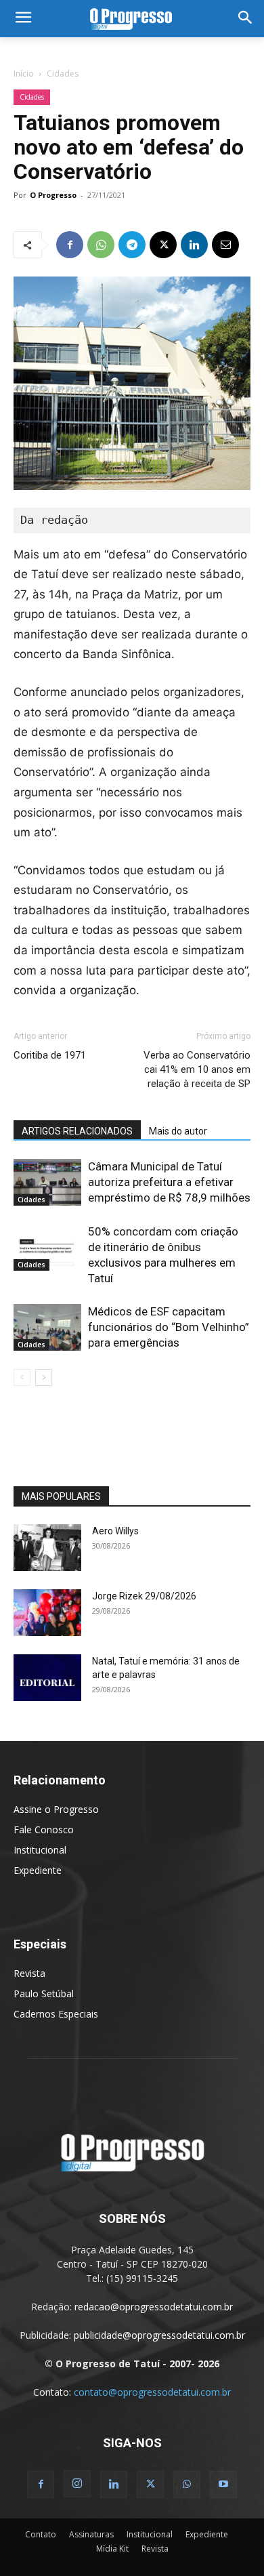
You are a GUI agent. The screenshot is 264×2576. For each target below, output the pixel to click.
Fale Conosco (44, 1829)
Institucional (40, 1850)
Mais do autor (178, 1131)
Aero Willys (115, 1531)
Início (24, 74)
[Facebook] (70, 245)
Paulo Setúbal (44, 1994)
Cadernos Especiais (56, 2014)
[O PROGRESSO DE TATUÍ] (132, 19)
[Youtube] (223, 2485)
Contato (41, 2534)
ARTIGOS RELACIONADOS (77, 1131)
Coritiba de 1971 (50, 1055)
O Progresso (53, 195)
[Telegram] (132, 245)
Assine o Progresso (56, 1809)
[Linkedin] (194, 245)
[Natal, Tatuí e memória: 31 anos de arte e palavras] (47, 1678)
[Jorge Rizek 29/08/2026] (47, 1613)
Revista (29, 1973)
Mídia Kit (112, 2549)
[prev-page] (22, 1377)
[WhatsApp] (101, 245)
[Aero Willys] (47, 1548)
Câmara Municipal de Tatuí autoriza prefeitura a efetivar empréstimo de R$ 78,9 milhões (169, 1182)
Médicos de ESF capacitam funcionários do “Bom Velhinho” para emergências (169, 1327)
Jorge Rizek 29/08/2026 (144, 1596)
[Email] (225, 245)
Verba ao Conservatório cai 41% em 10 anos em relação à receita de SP (197, 1069)
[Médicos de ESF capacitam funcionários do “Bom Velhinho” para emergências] (47, 1327)
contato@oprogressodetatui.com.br (152, 2392)
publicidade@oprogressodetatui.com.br (159, 2335)
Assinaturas (91, 2534)
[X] (163, 245)
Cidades (63, 74)
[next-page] (44, 1377)
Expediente (38, 1870)
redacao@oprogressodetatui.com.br (154, 2307)
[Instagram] (77, 2484)
